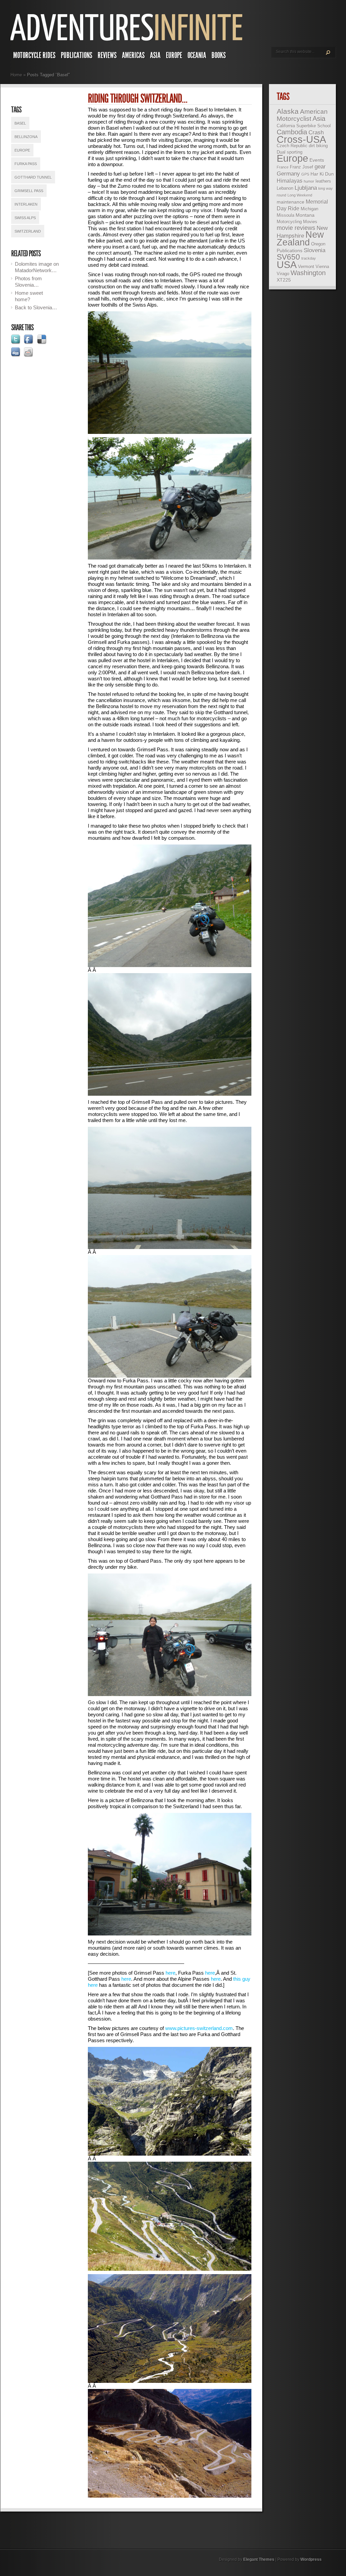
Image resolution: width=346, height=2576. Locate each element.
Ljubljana (306, 188)
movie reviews (296, 228)
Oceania (197, 55)
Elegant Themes (259, 2559)
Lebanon (285, 188)
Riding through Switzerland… (138, 99)
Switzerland (28, 231)
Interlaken (26, 204)
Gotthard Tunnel (33, 177)
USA (287, 265)
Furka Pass (26, 164)
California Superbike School (304, 126)
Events (317, 160)
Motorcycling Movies (297, 222)
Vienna (322, 267)
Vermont (306, 267)
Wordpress (311, 2559)
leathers (323, 181)
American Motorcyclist (302, 115)
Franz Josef (302, 167)
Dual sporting (290, 152)
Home (16, 75)
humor (309, 181)
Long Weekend (300, 195)
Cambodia (292, 132)
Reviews (107, 55)
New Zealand (300, 239)
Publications (77, 55)
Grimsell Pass (29, 191)
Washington (308, 273)
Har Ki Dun (322, 174)
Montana (305, 215)
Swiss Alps (25, 218)
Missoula (286, 215)
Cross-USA (301, 139)
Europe (174, 55)
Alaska (288, 111)
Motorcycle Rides (34, 55)
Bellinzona (26, 137)
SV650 (288, 257)
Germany (288, 174)
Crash (316, 133)
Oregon (318, 244)
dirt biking (318, 146)
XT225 (284, 280)
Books (219, 55)
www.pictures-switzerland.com (199, 2028)
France (283, 167)
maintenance (291, 202)
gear (320, 167)
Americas (133, 55)
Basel (20, 123)
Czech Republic (292, 146)
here (170, 1973)
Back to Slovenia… (36, 307)
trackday (309, 258)
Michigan (310, 209)
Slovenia (315, 250)
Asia (155, 55)
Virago (283, 274)
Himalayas (290, 181)
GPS (305, 174)
